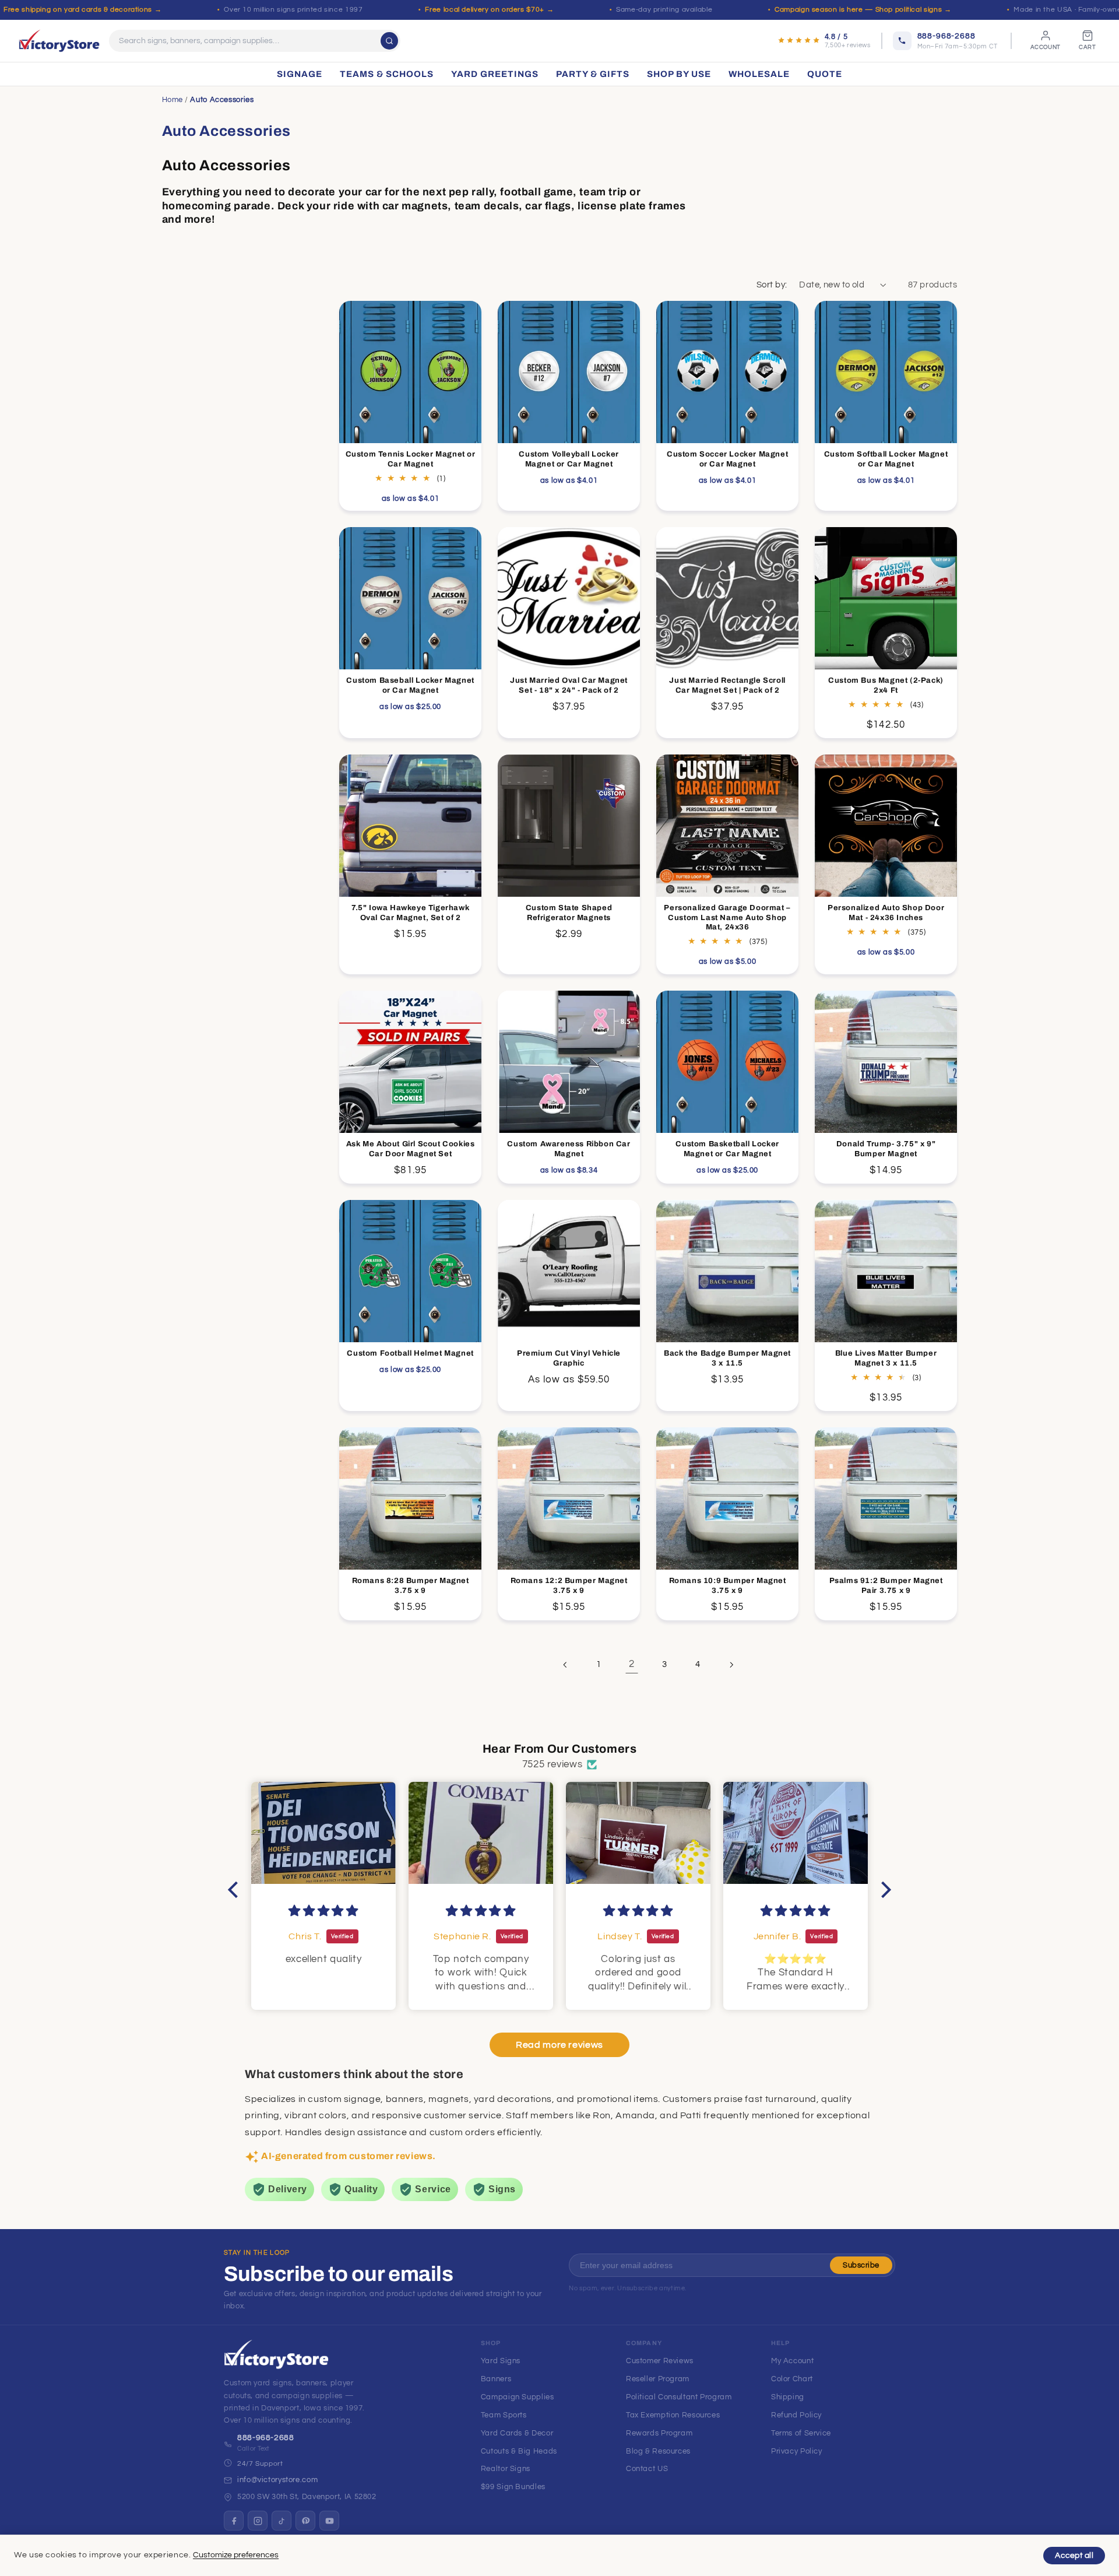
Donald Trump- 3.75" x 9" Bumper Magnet (886, 1149)
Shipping (788, 2397)
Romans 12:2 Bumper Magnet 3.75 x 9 (569, 1586)
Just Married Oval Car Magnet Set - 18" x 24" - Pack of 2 (569, 685)
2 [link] (632, 1664)
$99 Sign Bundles (513, 2487)
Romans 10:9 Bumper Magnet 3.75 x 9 (728, 1586)
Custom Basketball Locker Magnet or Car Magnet (728, 1149)
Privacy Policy (797, 2451)
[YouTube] (329, 2521)
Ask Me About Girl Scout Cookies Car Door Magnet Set (411, 1149)
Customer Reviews (660, 2361)
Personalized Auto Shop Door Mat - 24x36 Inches (886, 913)
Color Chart (792, 2379)
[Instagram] (258, 2521)
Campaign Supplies (518, 2397)
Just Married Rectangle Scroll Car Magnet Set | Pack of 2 (728, 685)
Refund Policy (796, 2415)
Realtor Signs (506, 2469)
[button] (236, 1889)
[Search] (389, 41)
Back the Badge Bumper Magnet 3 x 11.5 (727, 1358)
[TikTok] (281, 2521)
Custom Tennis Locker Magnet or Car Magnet (411, 459)
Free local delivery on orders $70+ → (489, 10)
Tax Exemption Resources (673, 2415)
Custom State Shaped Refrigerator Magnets (569, 913)
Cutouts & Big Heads (519, 2451)
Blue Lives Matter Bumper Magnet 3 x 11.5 (886, 1358)
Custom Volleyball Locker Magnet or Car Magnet (569, 459)
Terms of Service (801, 2433)
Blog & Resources (658, 2451)
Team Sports (504, 2415)
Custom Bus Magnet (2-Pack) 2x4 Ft (886, 685)
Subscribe (861, 2265)
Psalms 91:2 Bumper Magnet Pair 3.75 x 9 (886, 1586)
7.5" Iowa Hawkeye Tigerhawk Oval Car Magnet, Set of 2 (410, 913)
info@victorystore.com (277, 2480)
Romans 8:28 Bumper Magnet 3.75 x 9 (411, 1586)
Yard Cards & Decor (517, 2433)
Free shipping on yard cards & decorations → (82, 10)
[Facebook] (234, 2521)
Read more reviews (559, 2045)
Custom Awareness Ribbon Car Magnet (569, 1149)
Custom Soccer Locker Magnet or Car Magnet (727, 459)
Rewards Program (659, 2433)
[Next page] (731, 1665)
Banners (496, 2379)
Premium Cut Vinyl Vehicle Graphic (569, 1358)
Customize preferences (236, 2555)
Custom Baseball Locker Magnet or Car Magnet (410, 685)
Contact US (647, 2469)
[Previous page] (565, 1665)
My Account (792, 2361)
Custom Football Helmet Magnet (410, 1353)
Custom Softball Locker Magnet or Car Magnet (886, 459)
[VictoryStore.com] (59, 41)
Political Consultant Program (679, 2397)
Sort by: (772, 285)
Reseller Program (658, 2379)
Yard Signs (501, 2361)
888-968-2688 (266, 2438)
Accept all (1074, 2556)
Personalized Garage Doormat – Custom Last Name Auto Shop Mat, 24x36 (728, 918)
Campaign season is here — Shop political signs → (863, 10)
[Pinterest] (305, 2521)
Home (173, 100)
